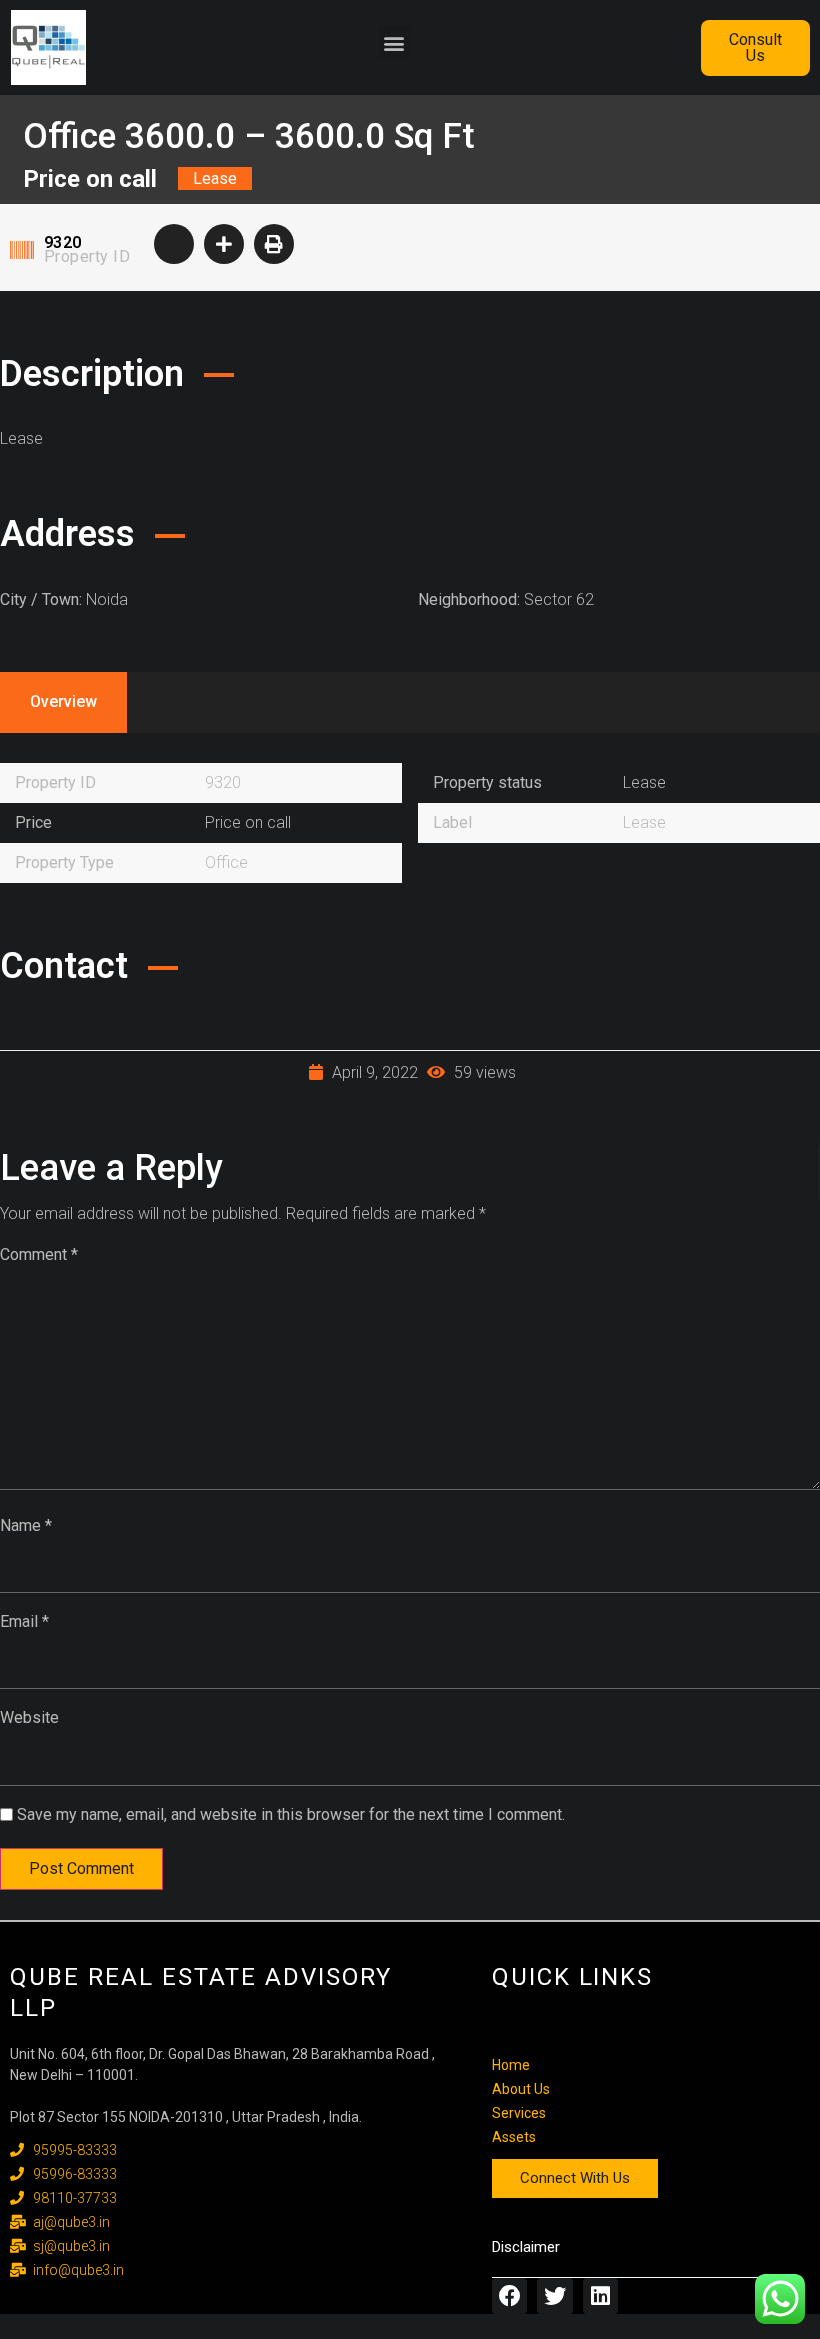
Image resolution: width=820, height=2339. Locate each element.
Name (26, 1525)
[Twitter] (554, 2295)
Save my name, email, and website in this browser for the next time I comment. (291, 1814)
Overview (63, 701)
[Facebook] (509, 2295)
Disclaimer (526, 2247)
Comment (39, 1254)
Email (24, 1621)
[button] (394, 42)
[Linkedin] (600, 2295)
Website (29, 1717)
